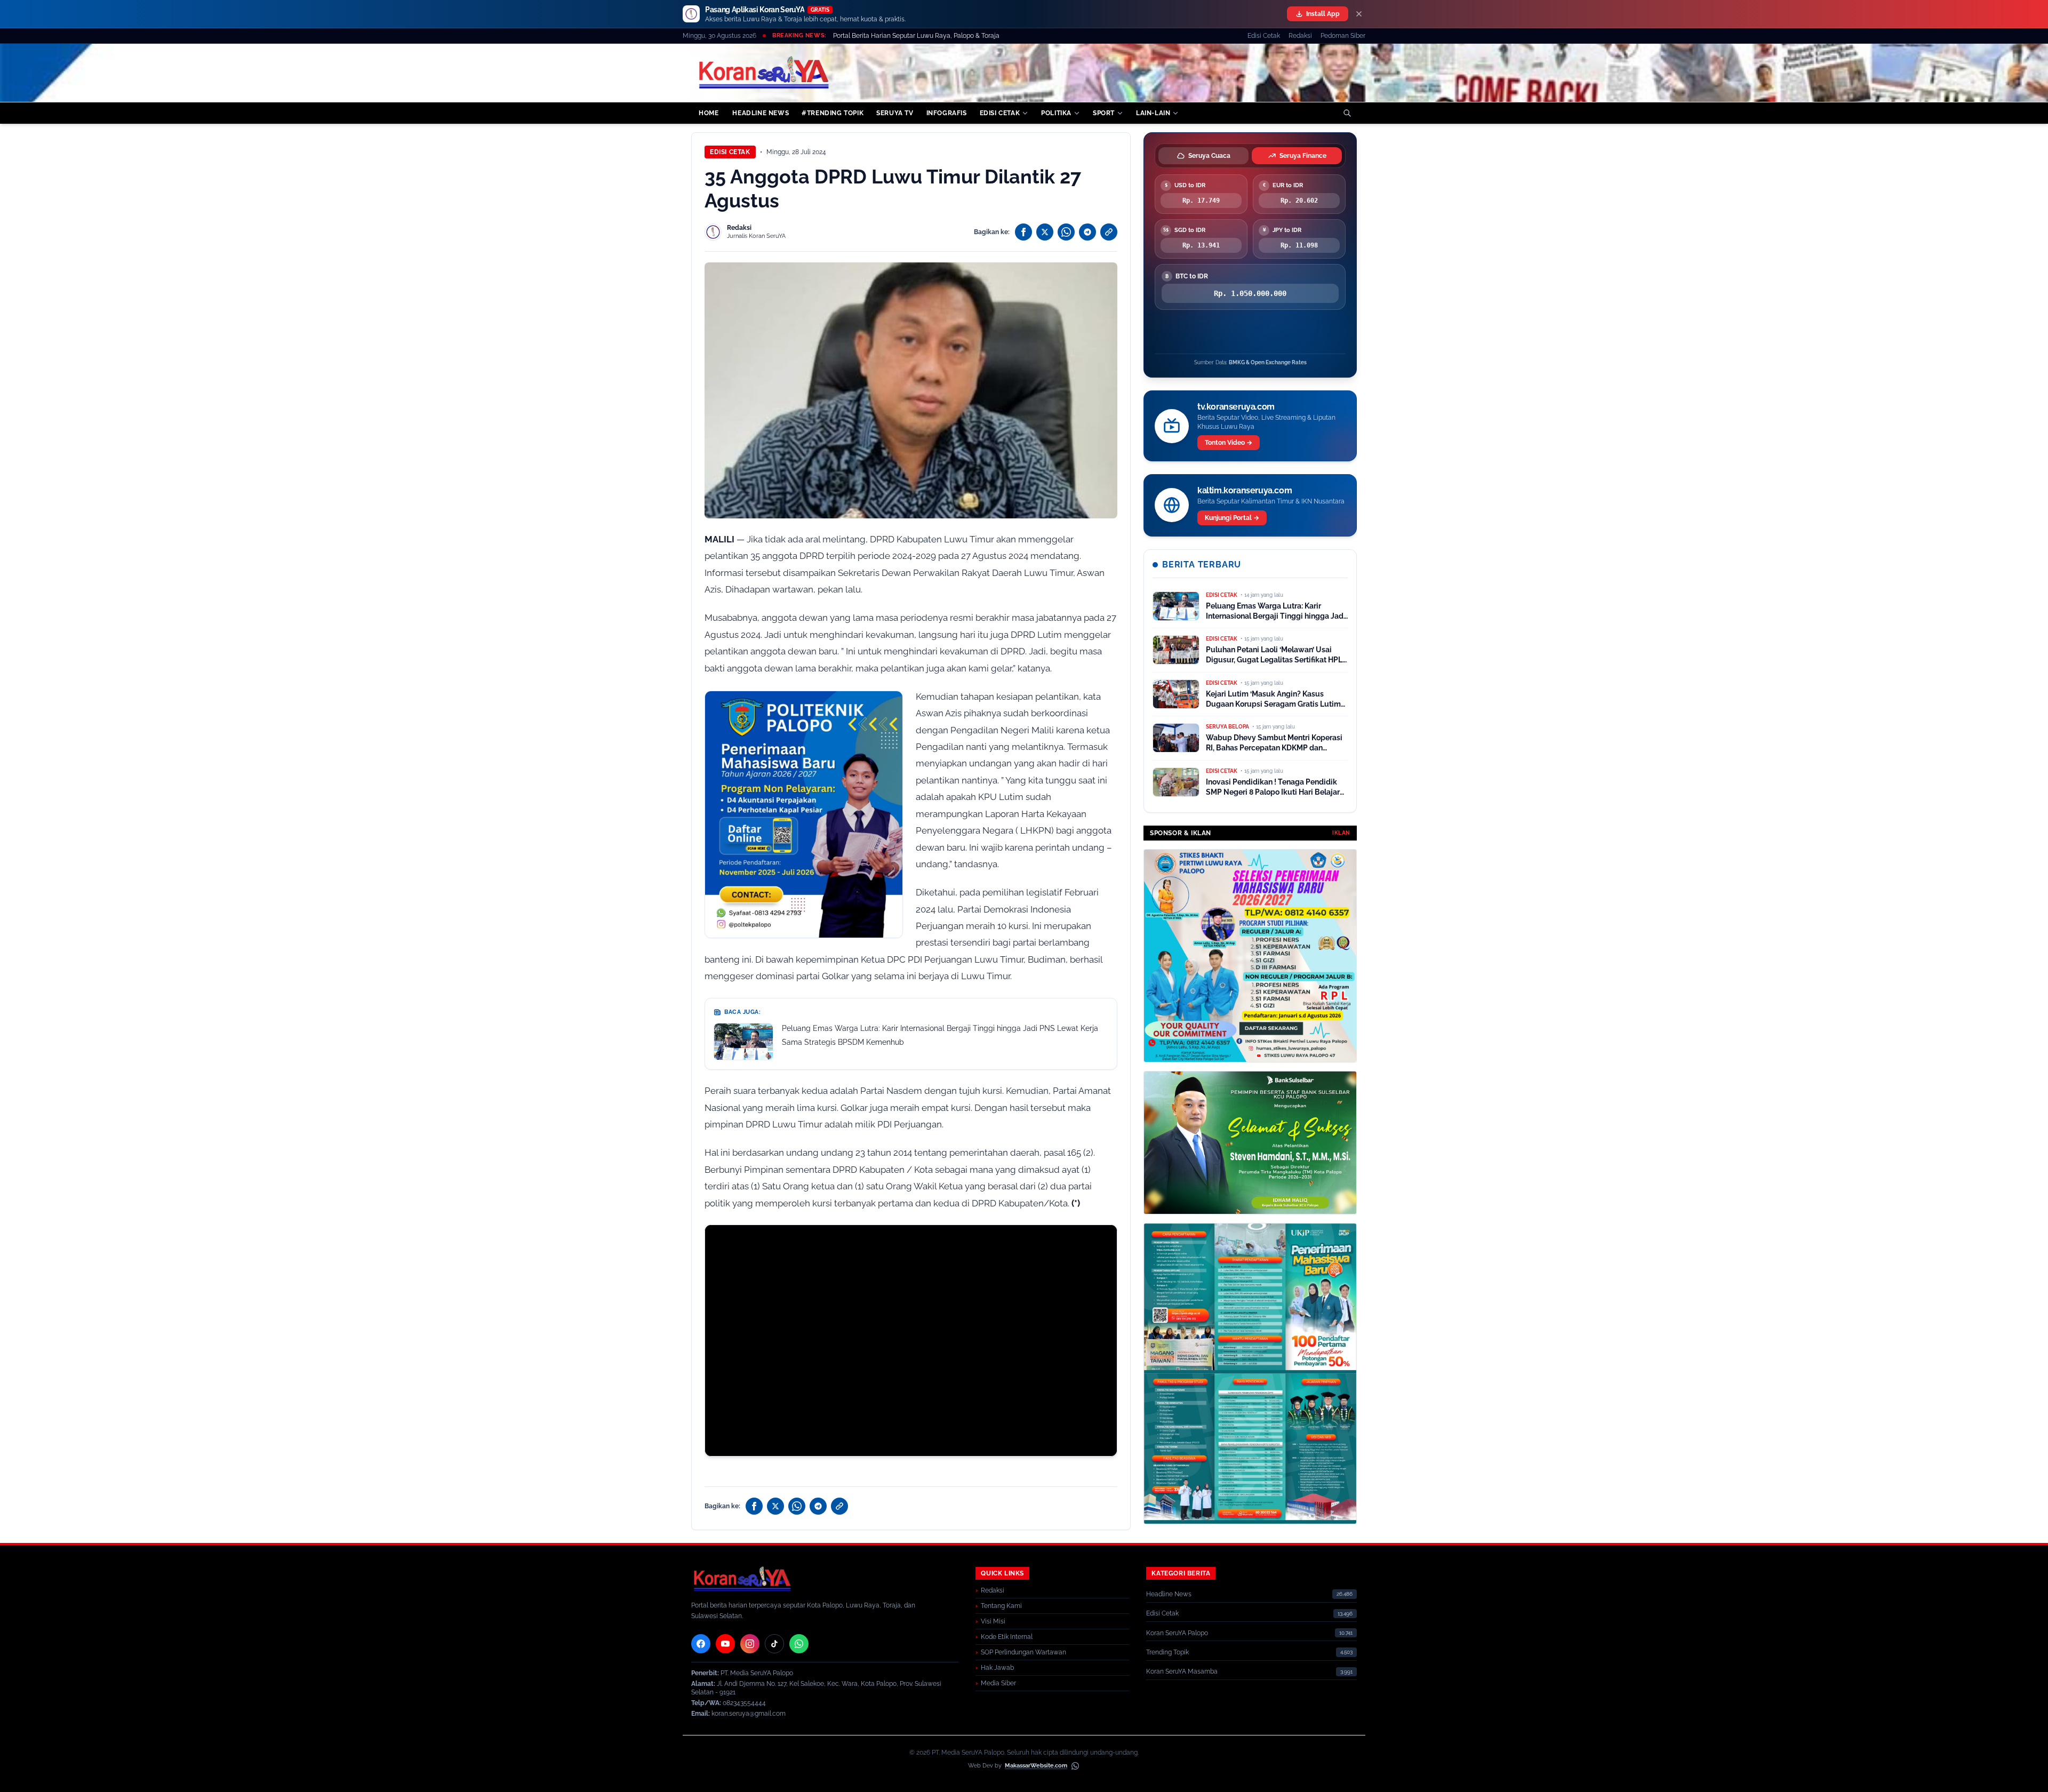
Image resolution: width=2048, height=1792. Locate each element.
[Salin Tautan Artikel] (1109, 232)
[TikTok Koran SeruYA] (774, 1644)
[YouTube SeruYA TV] (725, 1644)
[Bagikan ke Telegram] (1087, 232)
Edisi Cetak (1264, 36)
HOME (709, 113)
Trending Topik (1167, 1652)
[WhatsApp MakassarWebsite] (1075, 1766)
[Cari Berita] (1347, 113)
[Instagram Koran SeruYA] (750, 1644)
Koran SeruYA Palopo (1177, 1633)
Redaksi (1300, 36)
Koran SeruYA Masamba (1182, 1671)
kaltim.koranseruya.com (1245, 490)
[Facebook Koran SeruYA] (701, 1644)
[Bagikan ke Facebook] (1023, 232)
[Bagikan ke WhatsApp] (1066, 232)
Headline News (1169, 1594)
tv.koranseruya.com (1236, 407)
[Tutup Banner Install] (1359, 14)
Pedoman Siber (1343, 36)
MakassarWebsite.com (1036, 1766)
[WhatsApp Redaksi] (799, 1644)
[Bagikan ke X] (1045, 232)
